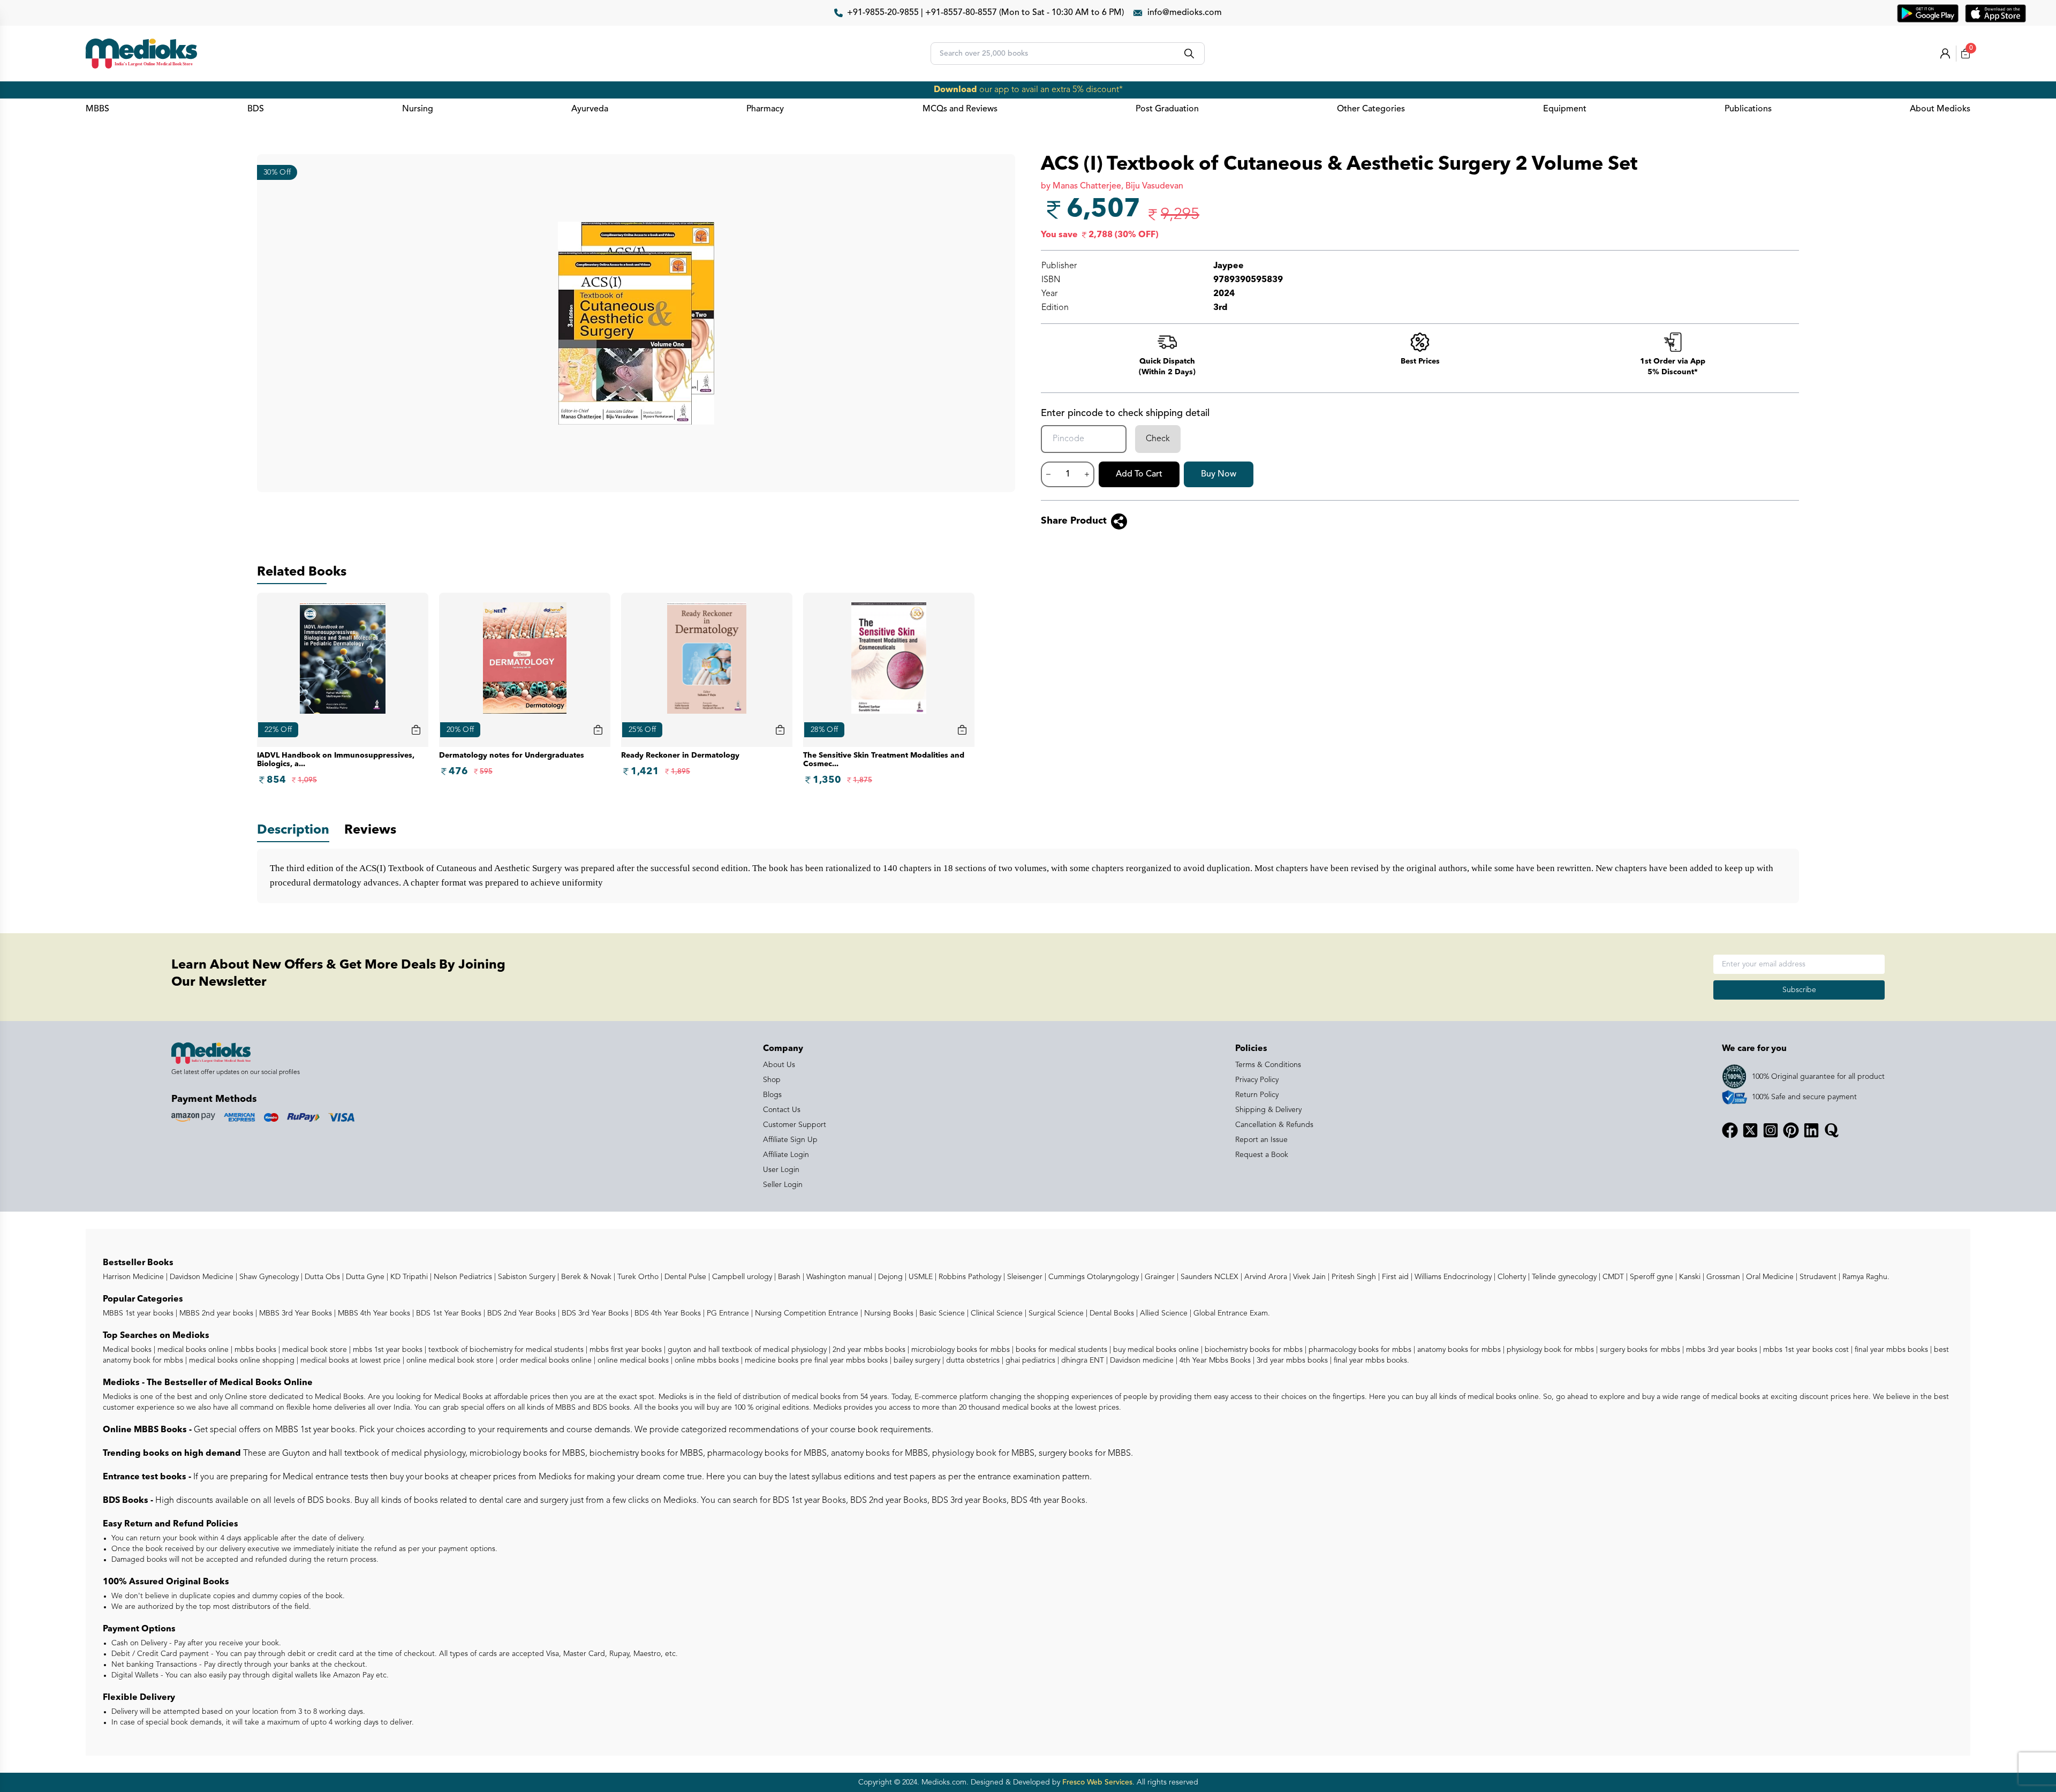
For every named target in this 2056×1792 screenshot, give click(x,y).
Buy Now (1219, 474)
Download (955, 90)
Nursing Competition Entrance (806, 1313)
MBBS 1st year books (139, 1313)
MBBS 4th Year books (373, 1313)
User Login (781, 1170)
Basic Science (941, 1313)
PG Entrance (727, 1313)
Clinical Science (996, 1313)
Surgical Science (1055, 1313)
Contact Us (782, 1110)
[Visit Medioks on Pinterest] (1791, 1130)
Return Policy (1257, 1095)
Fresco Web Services (1097, 1782)
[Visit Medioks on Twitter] (1750, 1130)
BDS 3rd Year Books (594, 1313)
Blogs (772, 1095)
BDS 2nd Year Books (520, 1313)
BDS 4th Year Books (667, 1313)
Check (1158, 439)
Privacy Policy (1257, 1080)
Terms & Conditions (1268, 1065)
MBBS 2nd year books (215, 1313)
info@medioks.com (1185, 13)
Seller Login (783, 1185)
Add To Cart (1139, 474)
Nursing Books (888, 1313)
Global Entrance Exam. (1231, 1313)
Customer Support (795, 1125)
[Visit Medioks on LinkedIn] (1811, 1130)
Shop (772, 1080)
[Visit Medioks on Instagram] (1771, 1130)
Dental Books (1111, 1313)
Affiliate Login (786, 1155)
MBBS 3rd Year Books (294, 1313)
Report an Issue (1261, 1140)
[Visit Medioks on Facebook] (1730, 1130)
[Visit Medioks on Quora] (1832, 1130)
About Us (779, 1065)
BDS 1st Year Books (448, 1313)
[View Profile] (1945, 54)
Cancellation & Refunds (1274, 1125)
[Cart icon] (416, 730)
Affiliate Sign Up (790, 1140)
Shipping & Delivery (1268, 1110)
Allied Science (1163, 1313)
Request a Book (1262, 1155)
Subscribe (1799, 990)
